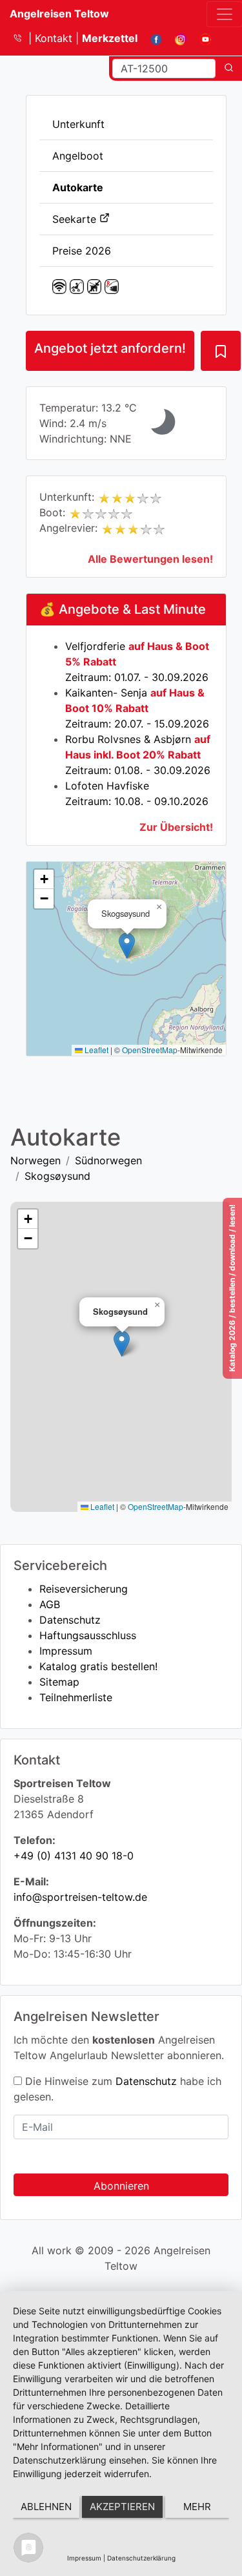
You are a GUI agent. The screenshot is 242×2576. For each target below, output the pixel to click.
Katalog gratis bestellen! (98, 1666)
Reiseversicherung (84, 1589)
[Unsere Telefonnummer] (22, 38)
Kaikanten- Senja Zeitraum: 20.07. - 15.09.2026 (137, 708)
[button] (127, 946)
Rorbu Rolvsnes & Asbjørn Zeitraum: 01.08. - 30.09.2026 (138, 755)
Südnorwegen (108, 1160)
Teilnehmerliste (76, 1697)
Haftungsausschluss (88, 1635)
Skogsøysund (57, 1176)
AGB (50, 1604)
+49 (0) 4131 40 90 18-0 (74, 1856)
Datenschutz (70, 1620)
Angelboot (78, 156)
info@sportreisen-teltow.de (80, 1897)
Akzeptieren (122, 2507)
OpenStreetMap (150, 1050)
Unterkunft (78, 124)
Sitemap (59, 1682)
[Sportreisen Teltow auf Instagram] (176, 38)
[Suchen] (229, 68)
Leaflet (96, 1050)
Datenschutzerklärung (141, 2558)
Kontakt (55, 38)
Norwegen (35, 1160)
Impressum (66, 1651)
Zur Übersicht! (176, 827)
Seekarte (76, 219)
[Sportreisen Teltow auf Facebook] (151, 38)
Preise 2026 (82, 251)
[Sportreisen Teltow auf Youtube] (200, 38)
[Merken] (221, 351)
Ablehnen (46, 2507)
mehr (197, 2507)
